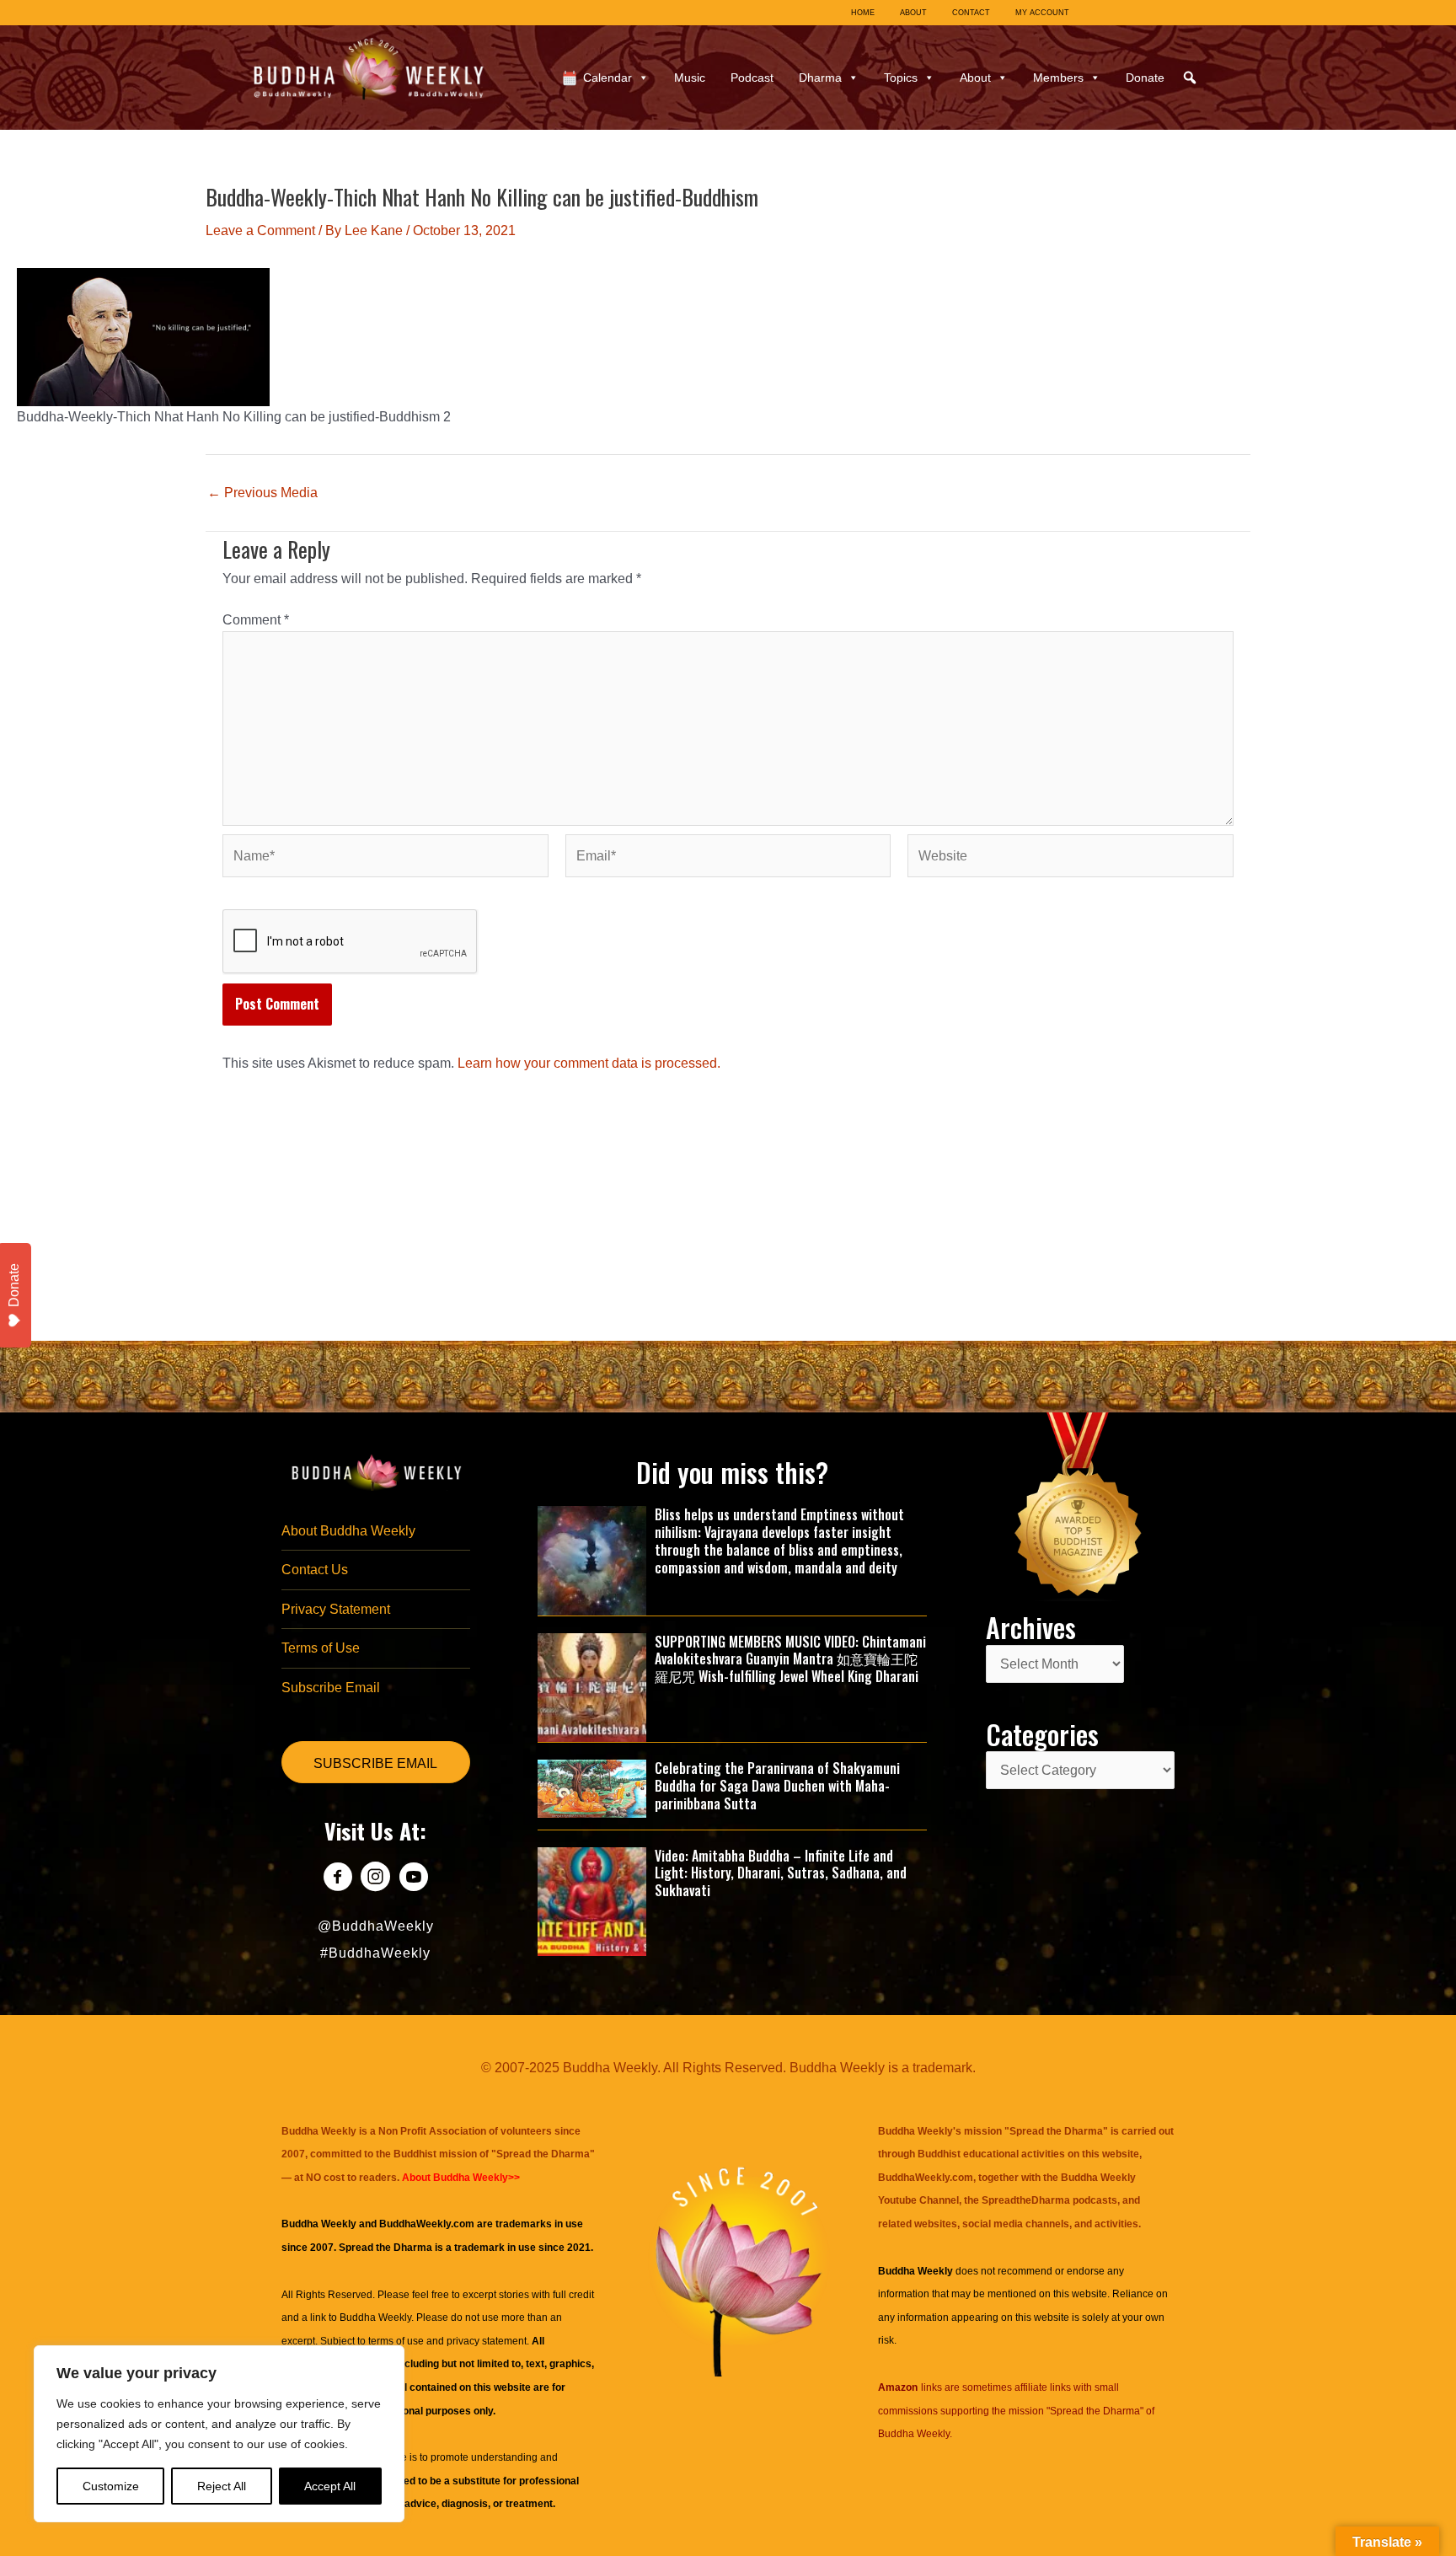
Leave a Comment (260, 230)
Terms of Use (321, 1648)
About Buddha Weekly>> (461, 2178)
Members (1058, 78)
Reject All (222, 2486)
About (975, 78)
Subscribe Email (331, 1688)
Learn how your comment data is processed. (589, 1063)
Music (690, 78)
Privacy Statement (336, 1609)
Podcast (752, 78)
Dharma (820, 78)
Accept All (330, 2486)
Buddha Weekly (375, 2318)
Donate (1145, 78)
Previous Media (262, 493)
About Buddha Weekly (348, 1531)
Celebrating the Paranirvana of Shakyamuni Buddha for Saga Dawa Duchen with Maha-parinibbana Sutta (777, 1786)
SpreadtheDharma (1026, 2200)
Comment (256, 620)
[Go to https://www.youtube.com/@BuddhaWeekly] (413, 1879)
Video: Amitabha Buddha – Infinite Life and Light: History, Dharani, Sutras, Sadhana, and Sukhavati (781, 1873)
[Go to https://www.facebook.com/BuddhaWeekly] (337, 1879)
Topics (901, 78)
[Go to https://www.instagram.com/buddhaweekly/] (375, 1879)
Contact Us (315, 1570)
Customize (111, 2486)
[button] (1190, 78)
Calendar (608, 78)
